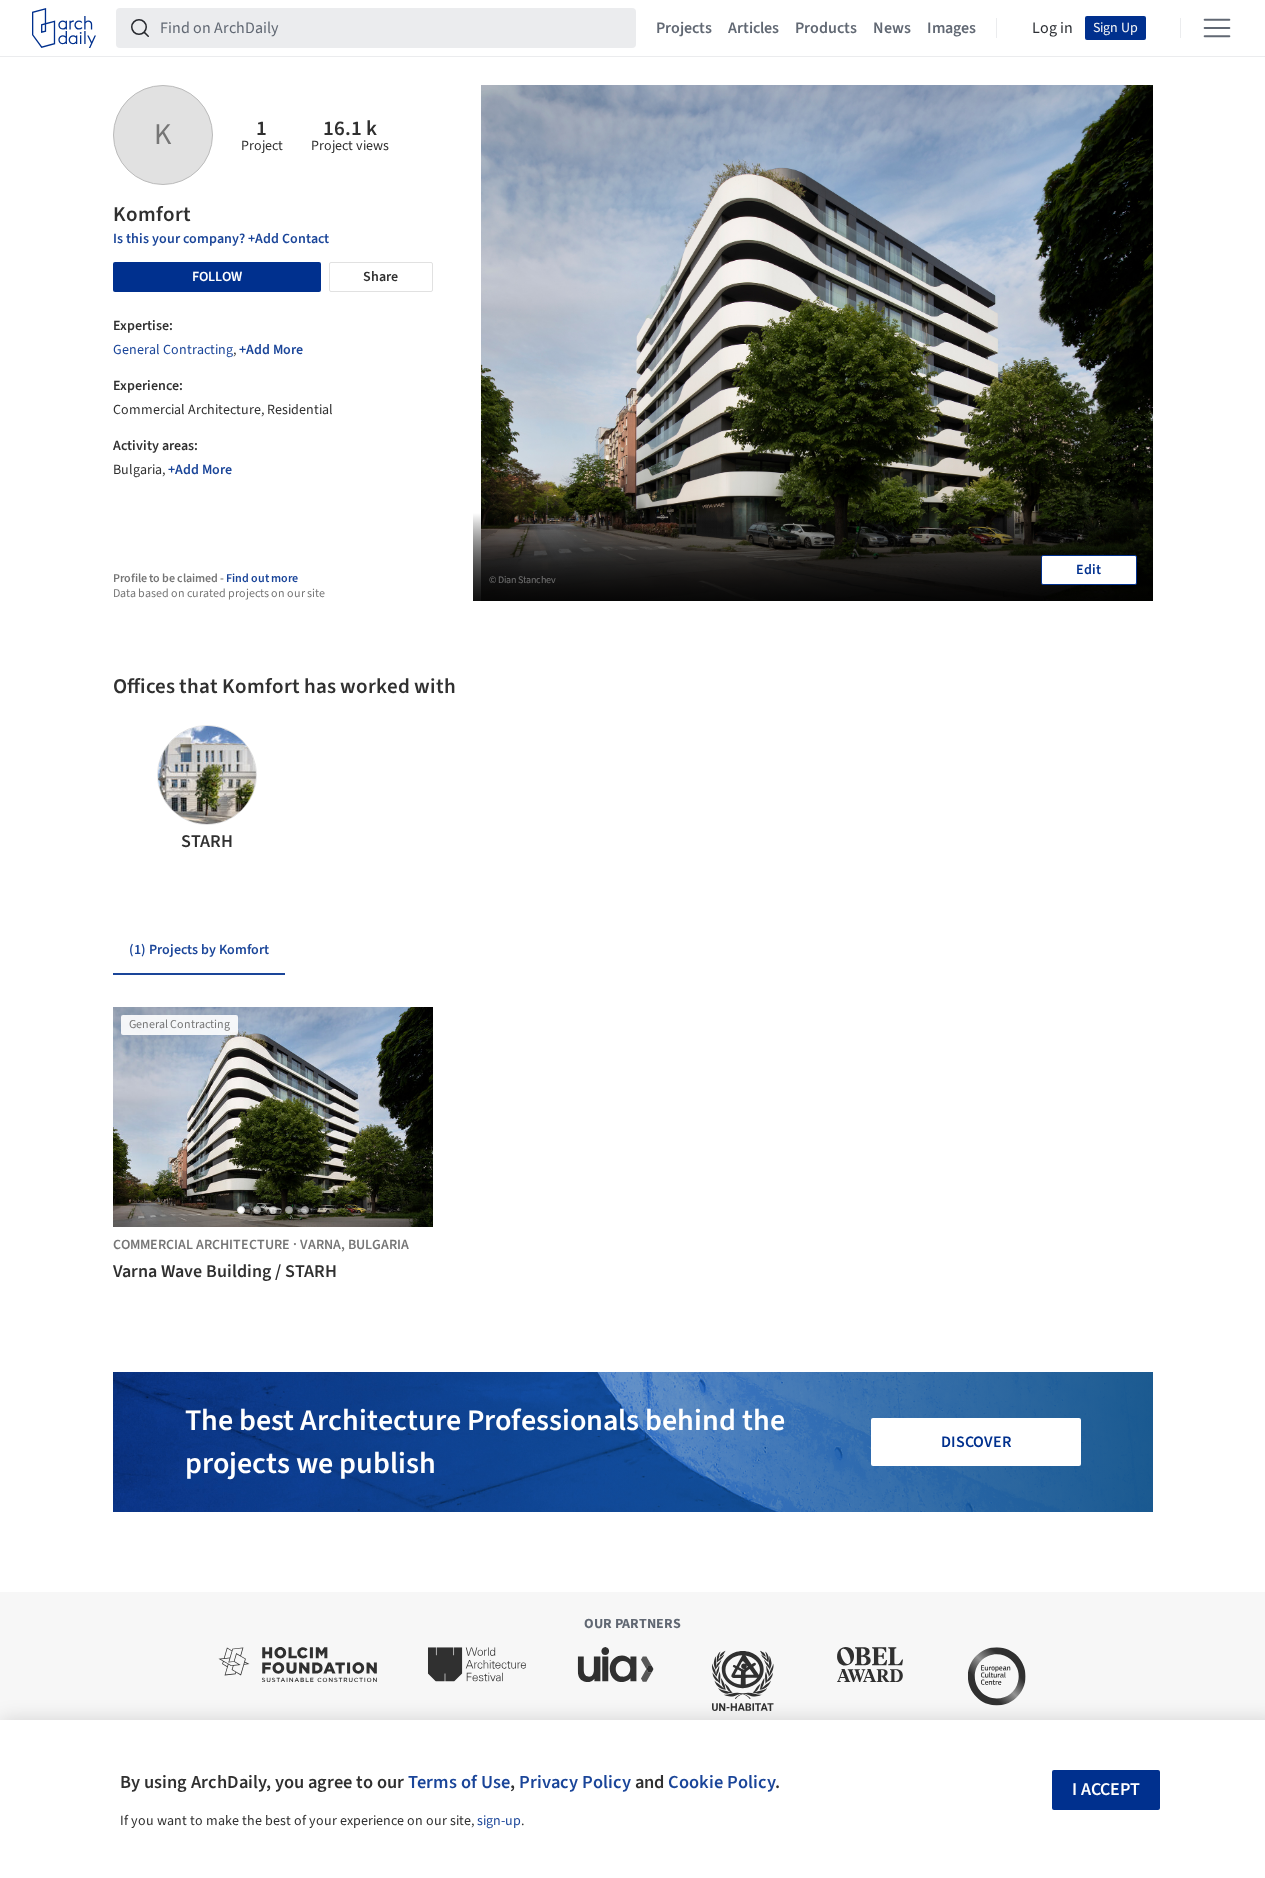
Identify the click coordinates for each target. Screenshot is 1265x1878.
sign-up (499, 1821)
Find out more (262, 578)
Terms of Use (459, 1782)
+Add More (271, 350)
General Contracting (173, 350)
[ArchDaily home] (64, 28)
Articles (753, 28)
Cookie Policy (721, 1782)
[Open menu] (1217, 28)
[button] (136, 790)
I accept (1106, 1789)
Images (951, 28)
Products (826, 28)
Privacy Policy (575, 1782)
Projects (684, 28)
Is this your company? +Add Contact (221, 239)
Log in (1052, 28)
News (892, 28)
